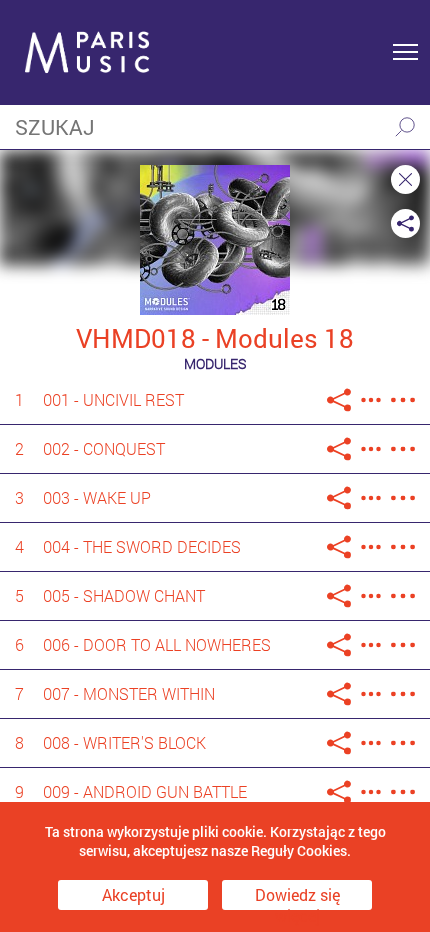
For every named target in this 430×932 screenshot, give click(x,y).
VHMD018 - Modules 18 (215, 338)
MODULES (215, 363)
